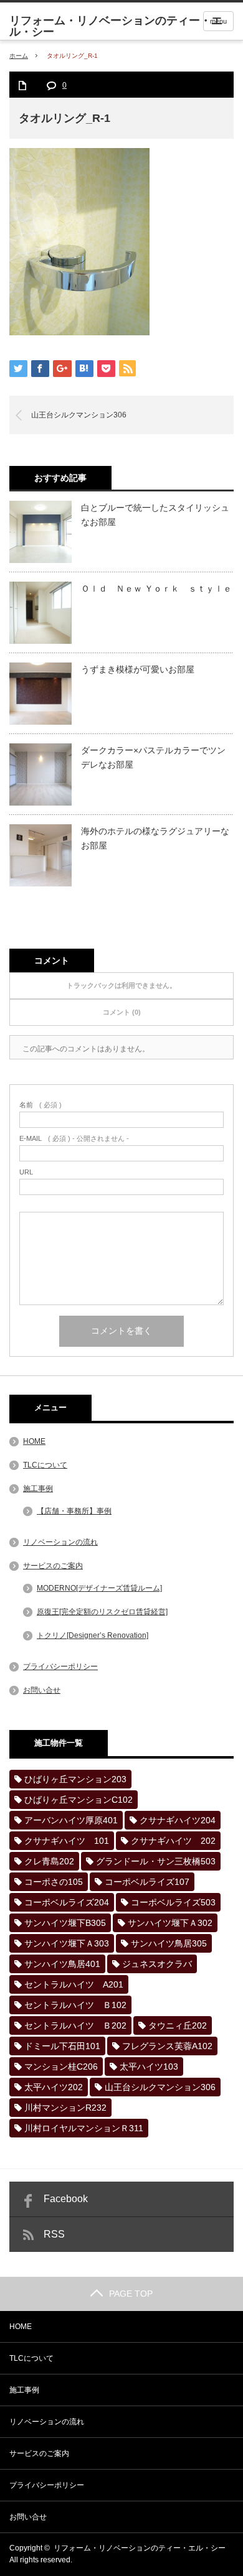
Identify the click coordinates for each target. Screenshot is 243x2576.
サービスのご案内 (53, 1566)
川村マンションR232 (65, 2108)
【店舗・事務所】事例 (74, 1511)
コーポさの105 (54, 1882)
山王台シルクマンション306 (79, 415)
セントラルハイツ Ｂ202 (75, 2025)
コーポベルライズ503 (173, 1902)
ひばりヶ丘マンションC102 (79, 1800)
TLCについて (45, 1465)
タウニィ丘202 (178, 2025)
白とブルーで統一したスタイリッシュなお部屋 (155, 514)
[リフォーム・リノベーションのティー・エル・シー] (126, 26)
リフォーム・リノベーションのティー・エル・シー (140, 2548)
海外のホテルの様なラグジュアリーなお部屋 (155, 838)
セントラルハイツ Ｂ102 (75, 2005)
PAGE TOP (131, 2294)
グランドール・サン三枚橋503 (156, 1861)
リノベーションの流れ (60, 1542)
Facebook (66, 2199)
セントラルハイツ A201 (74, 1984)
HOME (34, 1441)
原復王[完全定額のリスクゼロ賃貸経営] (102, 1612)
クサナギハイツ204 (178, 1820)
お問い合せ (42, 1690)
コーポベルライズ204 (67, 1902)
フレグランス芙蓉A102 (167, 2046)
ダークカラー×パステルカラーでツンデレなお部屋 (153, 757)
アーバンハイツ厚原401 (71, 1820)
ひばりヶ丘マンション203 (75, 1779)
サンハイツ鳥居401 (62, 1964)
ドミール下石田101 (62, 2046)
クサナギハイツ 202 (173, 1841)
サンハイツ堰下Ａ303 (67, 1943)
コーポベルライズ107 (147, 1882)
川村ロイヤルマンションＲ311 (84, 2128)
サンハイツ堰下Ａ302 (170, 1923)
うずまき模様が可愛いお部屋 (138, 669)
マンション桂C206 (61, 2067)
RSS (54, 2234)
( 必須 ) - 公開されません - (74, 1139)
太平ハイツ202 (54, 2087)
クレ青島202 (49, 1861)
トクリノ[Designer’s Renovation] (93, 1635)
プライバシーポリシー (60, 1667)
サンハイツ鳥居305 (169, 1943)
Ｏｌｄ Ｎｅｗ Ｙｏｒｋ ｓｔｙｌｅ (156, 588)
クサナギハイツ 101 (67, 1841)
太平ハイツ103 (149, 2067)
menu (218, 21)
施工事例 (38, 1489)
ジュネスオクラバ (157, 1964)
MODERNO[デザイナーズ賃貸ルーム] (99, 1588)
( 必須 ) (40, 1105)
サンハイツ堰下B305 (65, 1923)
